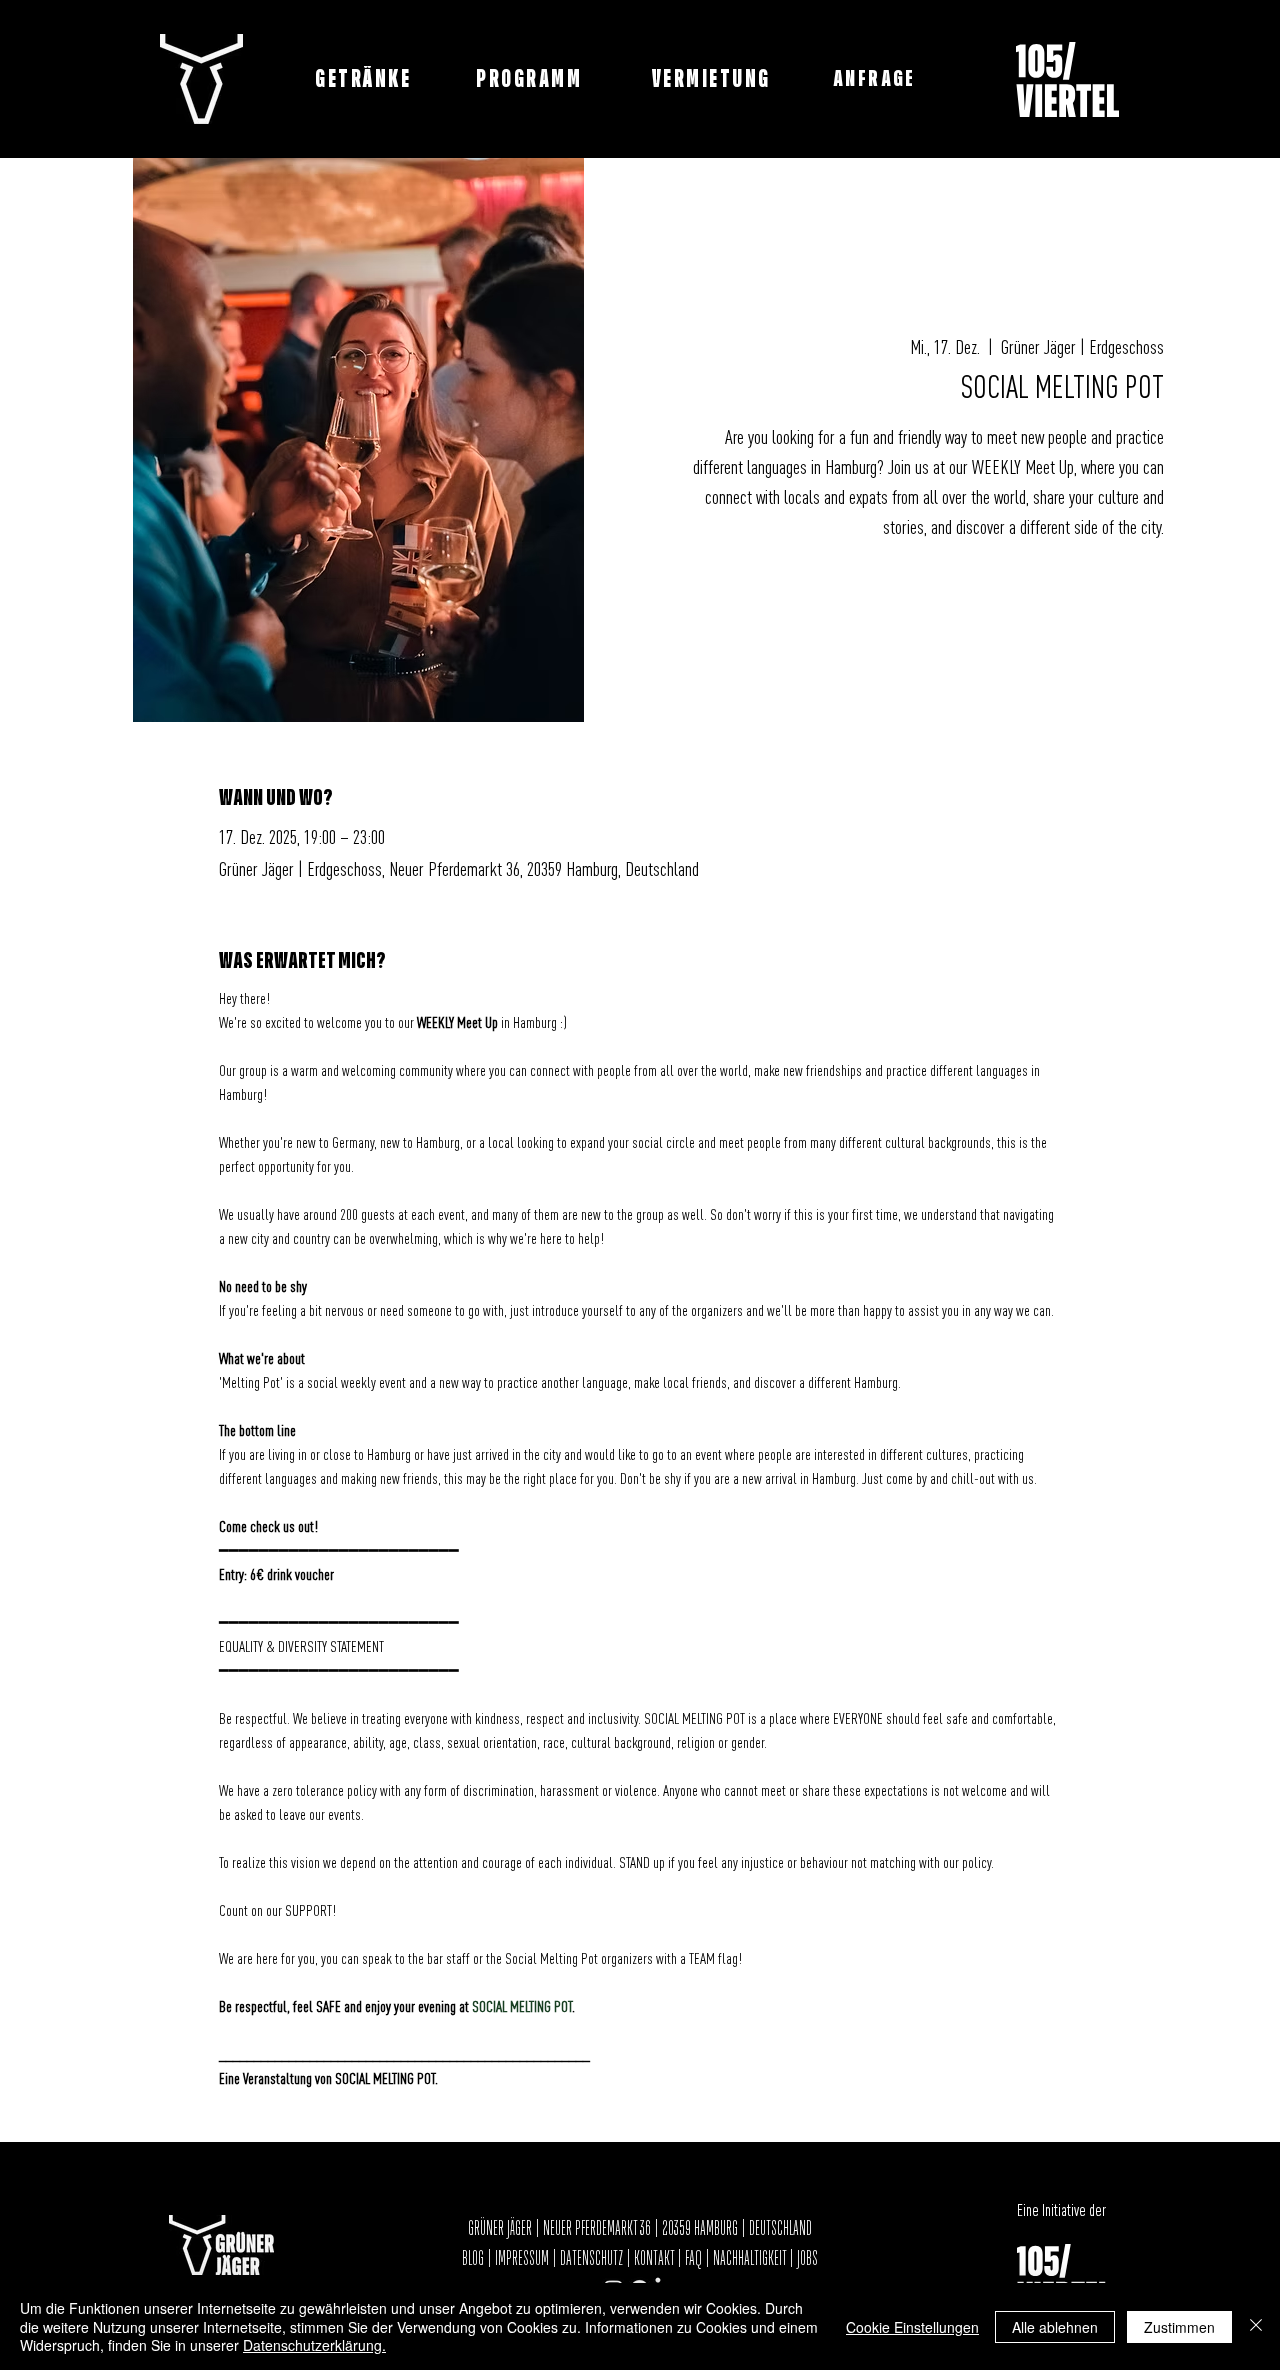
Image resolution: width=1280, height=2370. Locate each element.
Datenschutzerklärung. (314, 2345)
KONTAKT (654, 2259)
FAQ (693, 2259)
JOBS (807, 2259)
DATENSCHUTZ (591, 2259)
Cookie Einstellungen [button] (912, 2327)
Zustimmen (1179, 2327)
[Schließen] (1256, 2326)
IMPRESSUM (522, 2259)
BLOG (474, 2259)
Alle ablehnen (1055, 2327)
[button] (876, 79)
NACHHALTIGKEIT (751, 2259)
